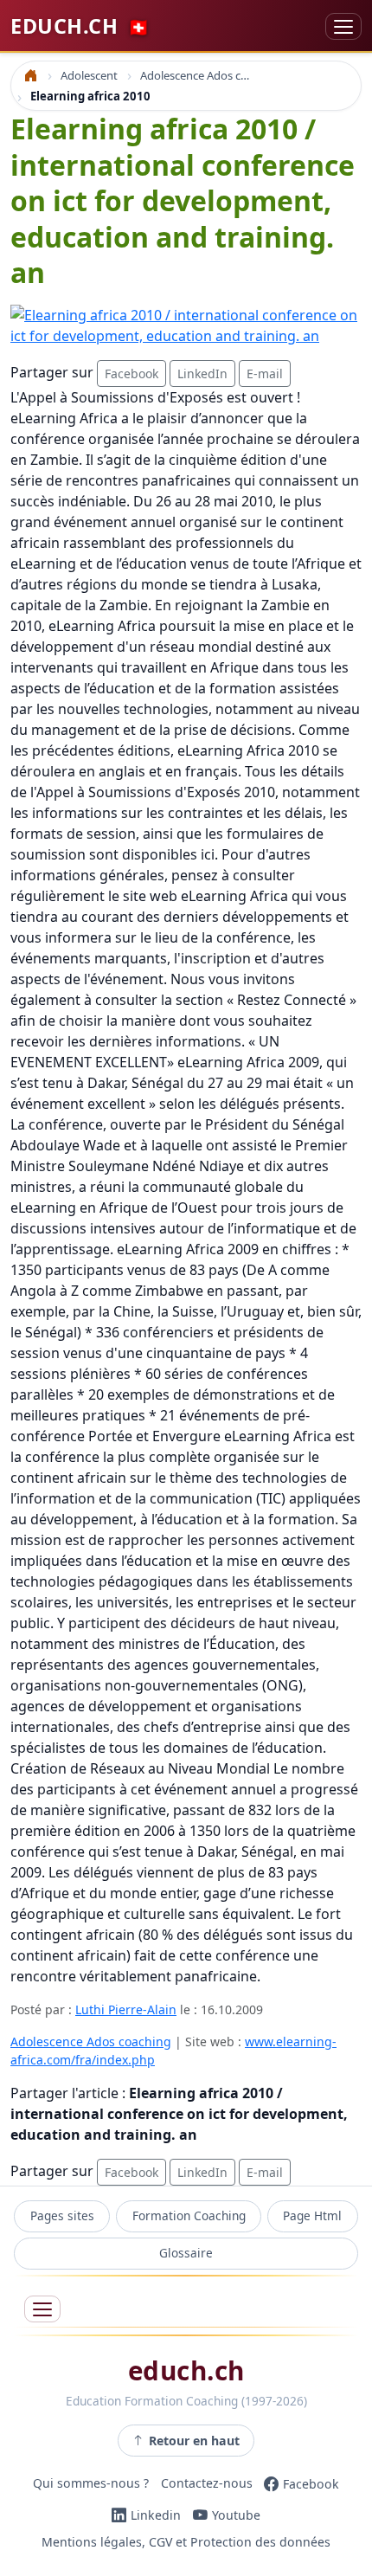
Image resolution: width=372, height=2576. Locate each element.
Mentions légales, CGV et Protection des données (186, 2543)
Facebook (131, 374)
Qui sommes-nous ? (91, 2484)
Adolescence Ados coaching (91, 2041)
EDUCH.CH (80, 26)
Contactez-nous (207, 2484)
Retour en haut (194, 2441)
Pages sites (62, 2215)
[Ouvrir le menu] (42, 2309)
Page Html (312, 2215)
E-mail (265, 374)
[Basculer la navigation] (343, 26)
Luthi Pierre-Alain (126, 2009)
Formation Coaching (189, 2215)
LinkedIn (202, 374)
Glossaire (186, 2253)
